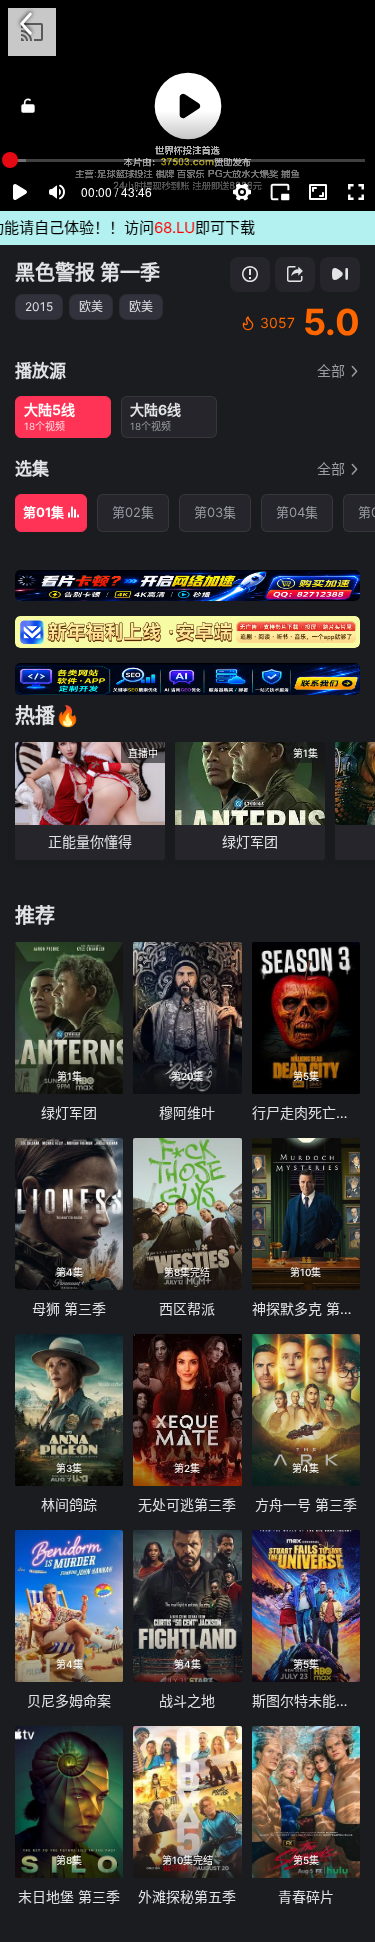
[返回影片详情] (26, 24)
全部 (331, 370)
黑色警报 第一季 (87, 273)
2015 (39, 306)
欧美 (91, 306)
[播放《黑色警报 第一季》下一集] (340, 274)
